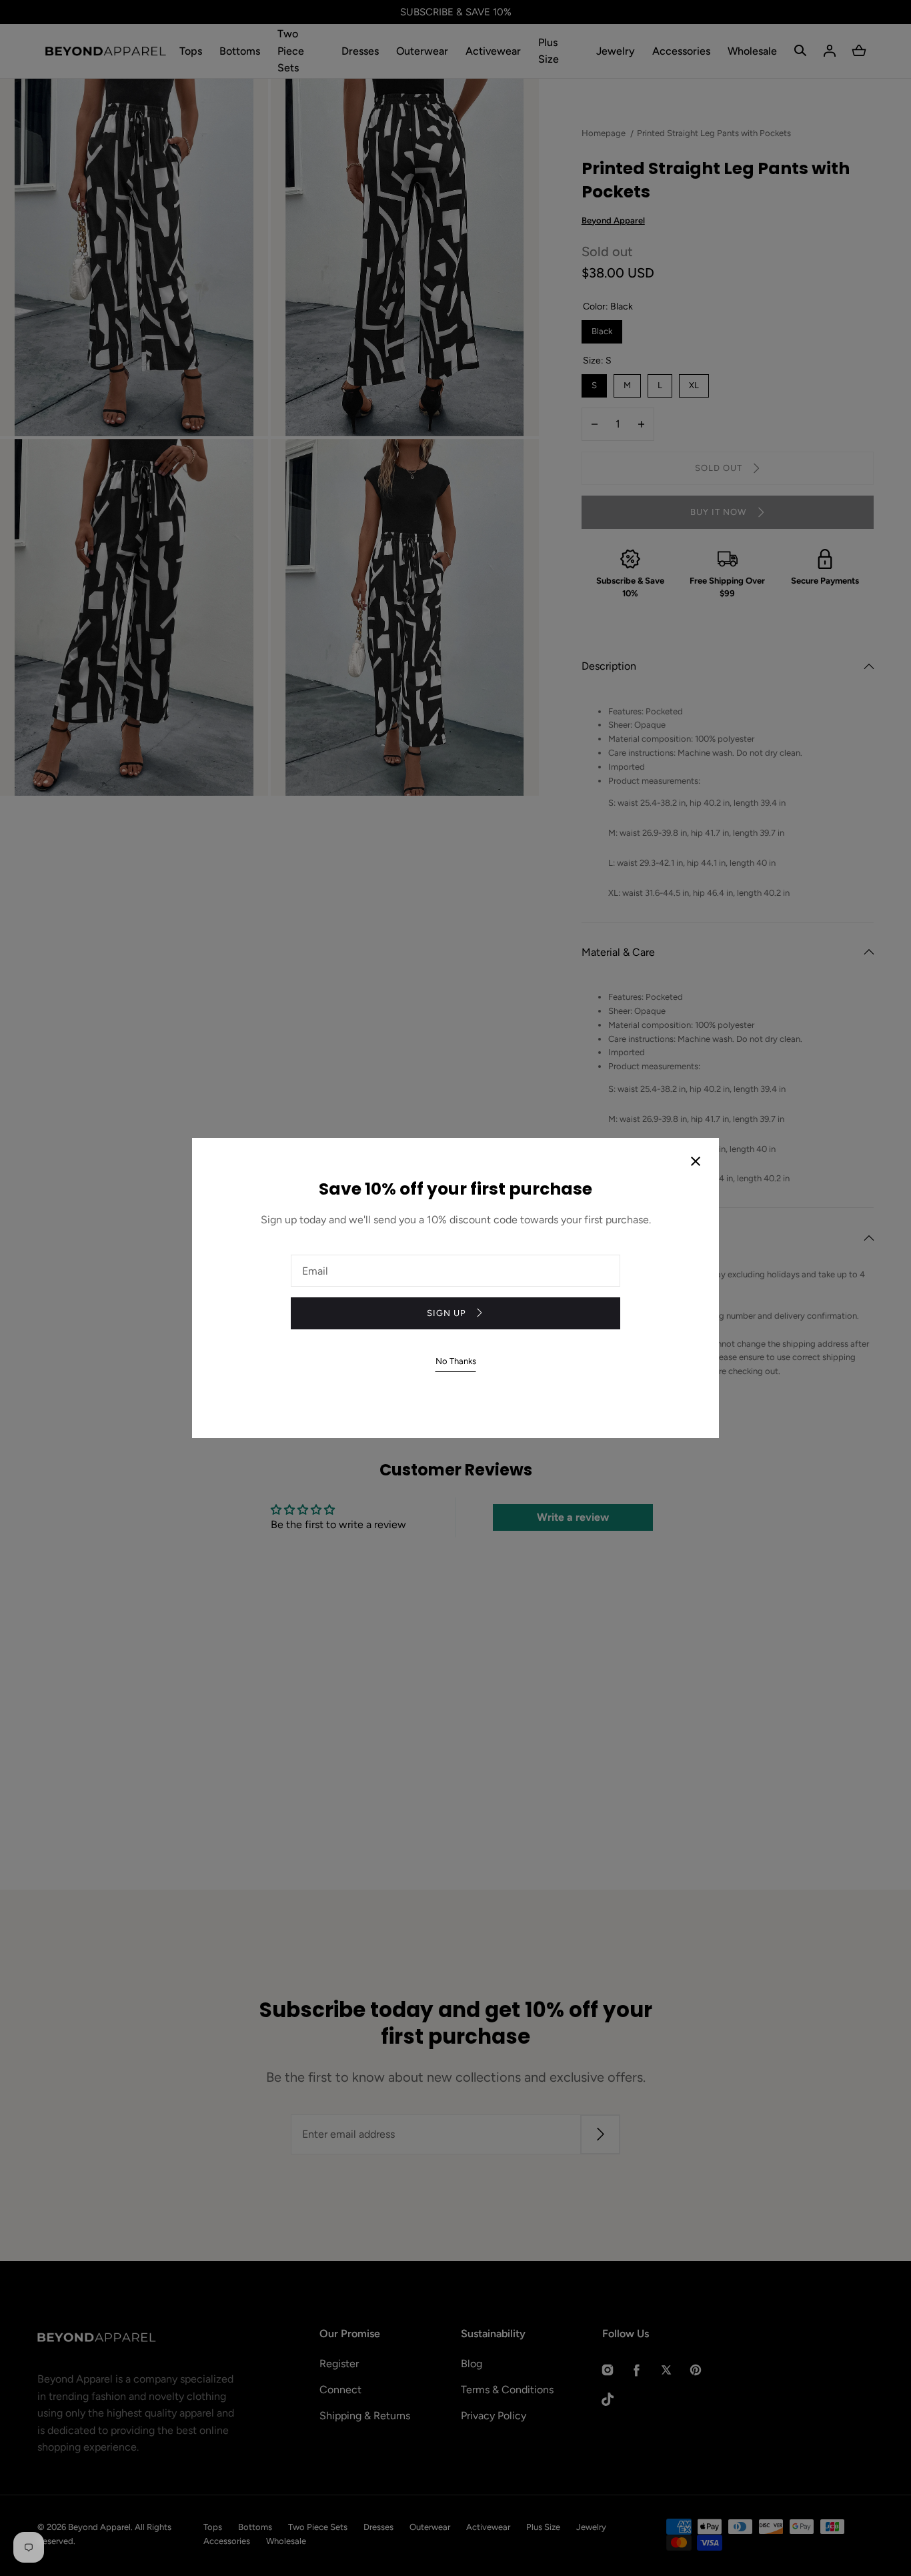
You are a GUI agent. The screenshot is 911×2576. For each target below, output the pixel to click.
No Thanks (456, 1361)
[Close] (696, 1163)
